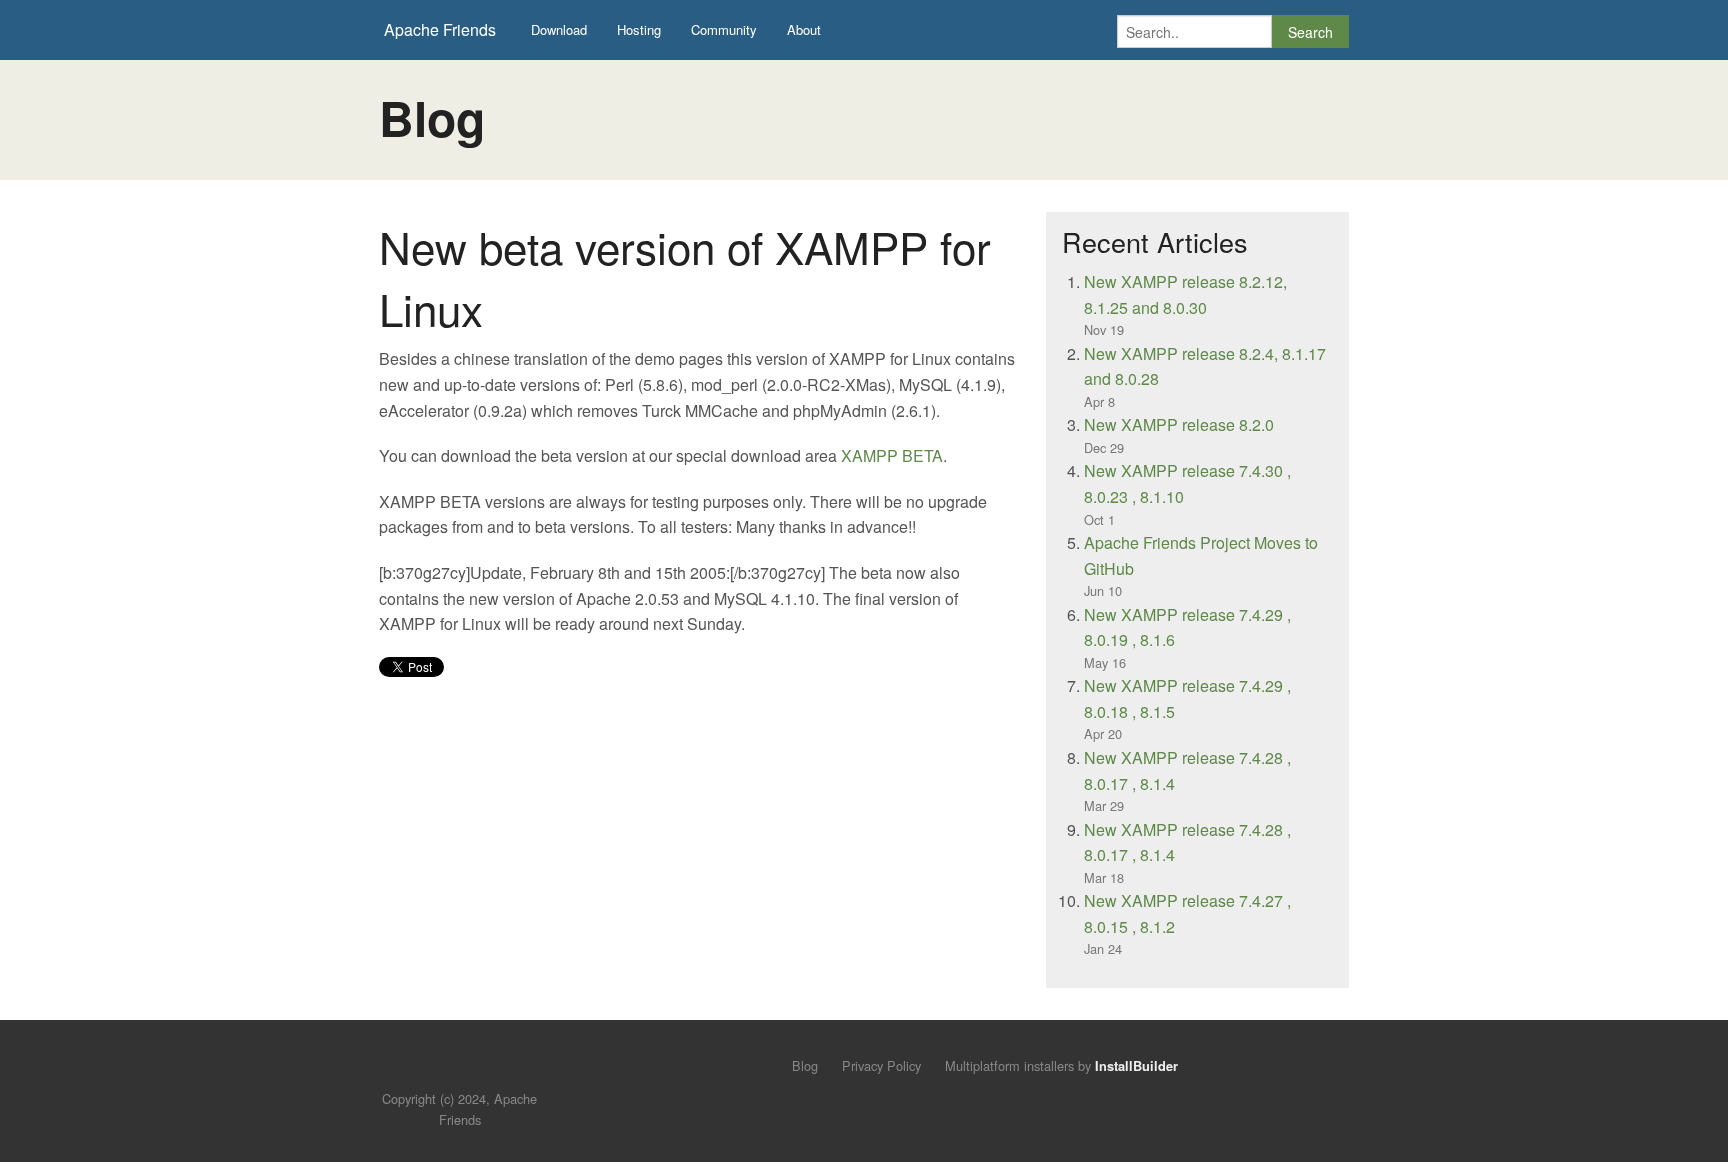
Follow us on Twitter (440, 1068)
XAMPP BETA (892, 455)
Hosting (639, 29)
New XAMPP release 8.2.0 (1179, 424)
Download (559, 29)
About (804, 29)
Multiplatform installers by (1061, 1065)
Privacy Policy (881, 1065)
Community (724, 29)
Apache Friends (440, 29)
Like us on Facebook (474, 1068)
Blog (805, 1065)
